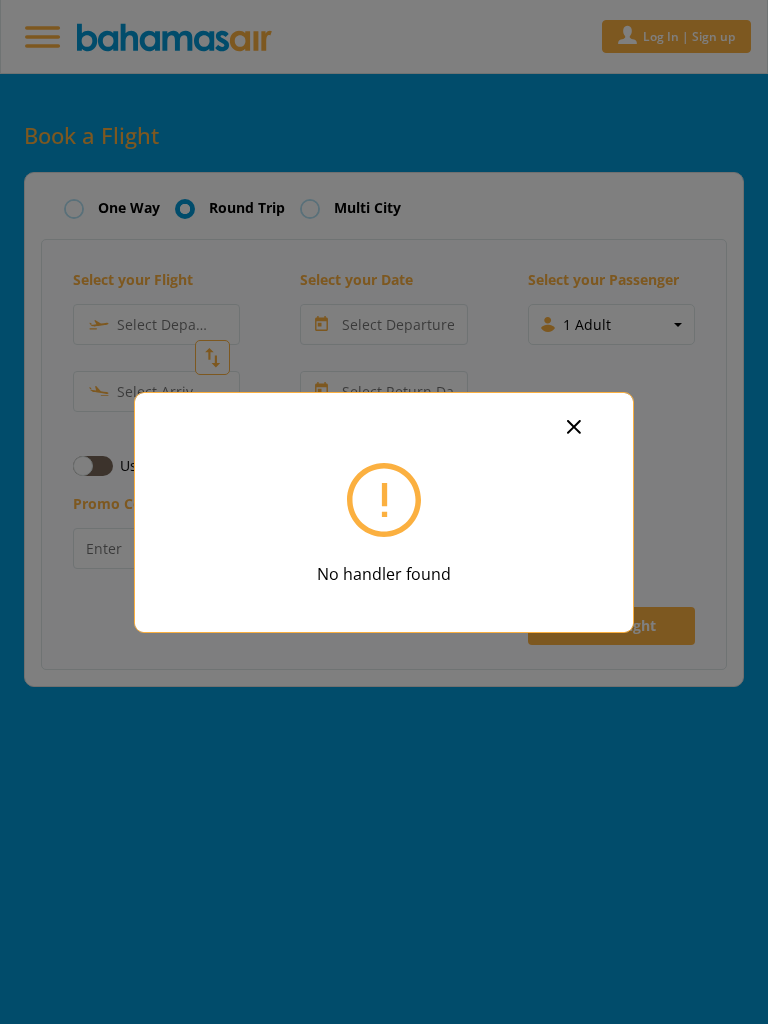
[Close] (586, 425)
